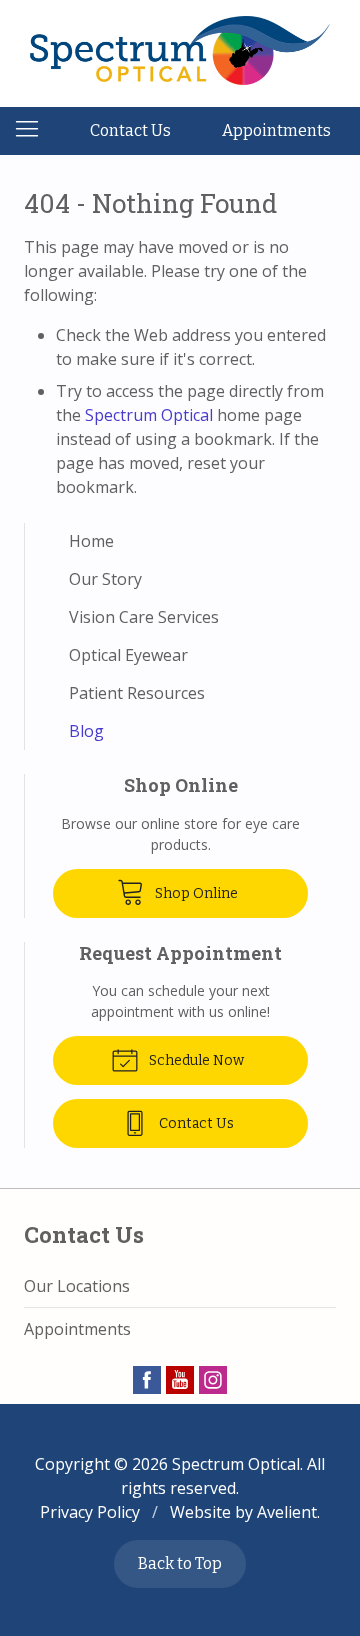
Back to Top (180, 1563)
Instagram (213, 1380)
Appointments (276, 130)
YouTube (180, 1380)
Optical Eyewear (128, 655)
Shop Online (195, 893)
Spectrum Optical (149, 415)
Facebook (147, 1380)
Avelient (287, 1512)
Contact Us (130, 130)
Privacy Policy (90, 1512)
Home (91, 541)
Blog (86, 731)
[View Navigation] (34, 131)
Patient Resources (137, 693)
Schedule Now (195, 1060)
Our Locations (77, 1286)
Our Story (105, 579)
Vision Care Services (144, 617)
